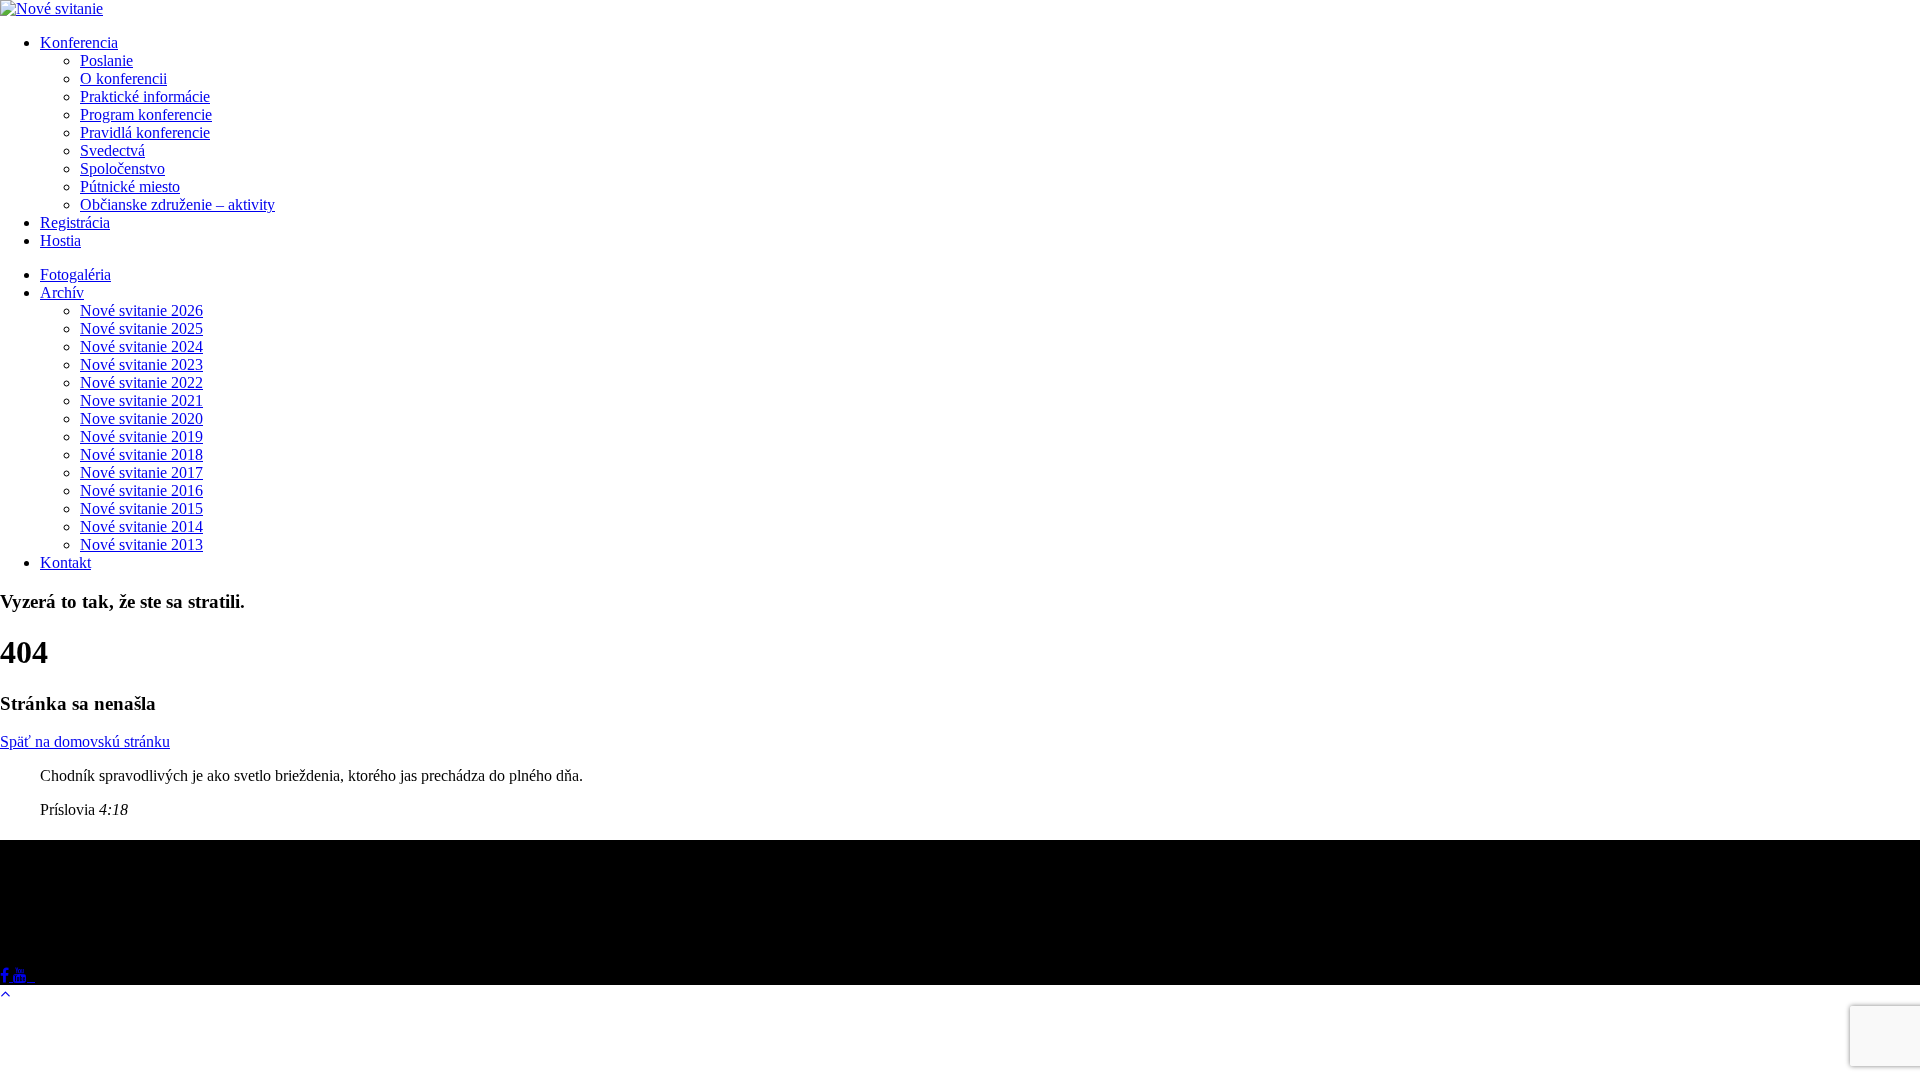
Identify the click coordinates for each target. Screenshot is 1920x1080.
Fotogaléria (75, 274)
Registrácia (75, 222)
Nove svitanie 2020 (141, 418)
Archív (62, 292)
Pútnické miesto (130, 186)
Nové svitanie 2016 (141, 490)
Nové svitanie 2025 (141, 328)
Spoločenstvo (122, 168)
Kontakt (65, 562)
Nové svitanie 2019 (141, 436)
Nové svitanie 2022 (141, 382)
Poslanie (106, 60)
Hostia (60, 240)
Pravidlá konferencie (145, 132)
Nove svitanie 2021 (141, 400)
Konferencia (79, 42)
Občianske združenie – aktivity (177, 204)
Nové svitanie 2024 (141, 346)
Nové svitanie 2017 (141, 472)
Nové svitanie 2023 (141, 364)
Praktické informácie (145, 96)
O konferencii (123, 78)
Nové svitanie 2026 (141, 310)
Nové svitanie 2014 (141, 526)
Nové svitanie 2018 (141, 454)
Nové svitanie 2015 (141, 508)
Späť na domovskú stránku (85, 741)
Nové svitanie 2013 (141, 544)
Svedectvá (112, 150)
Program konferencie (146, 114)
